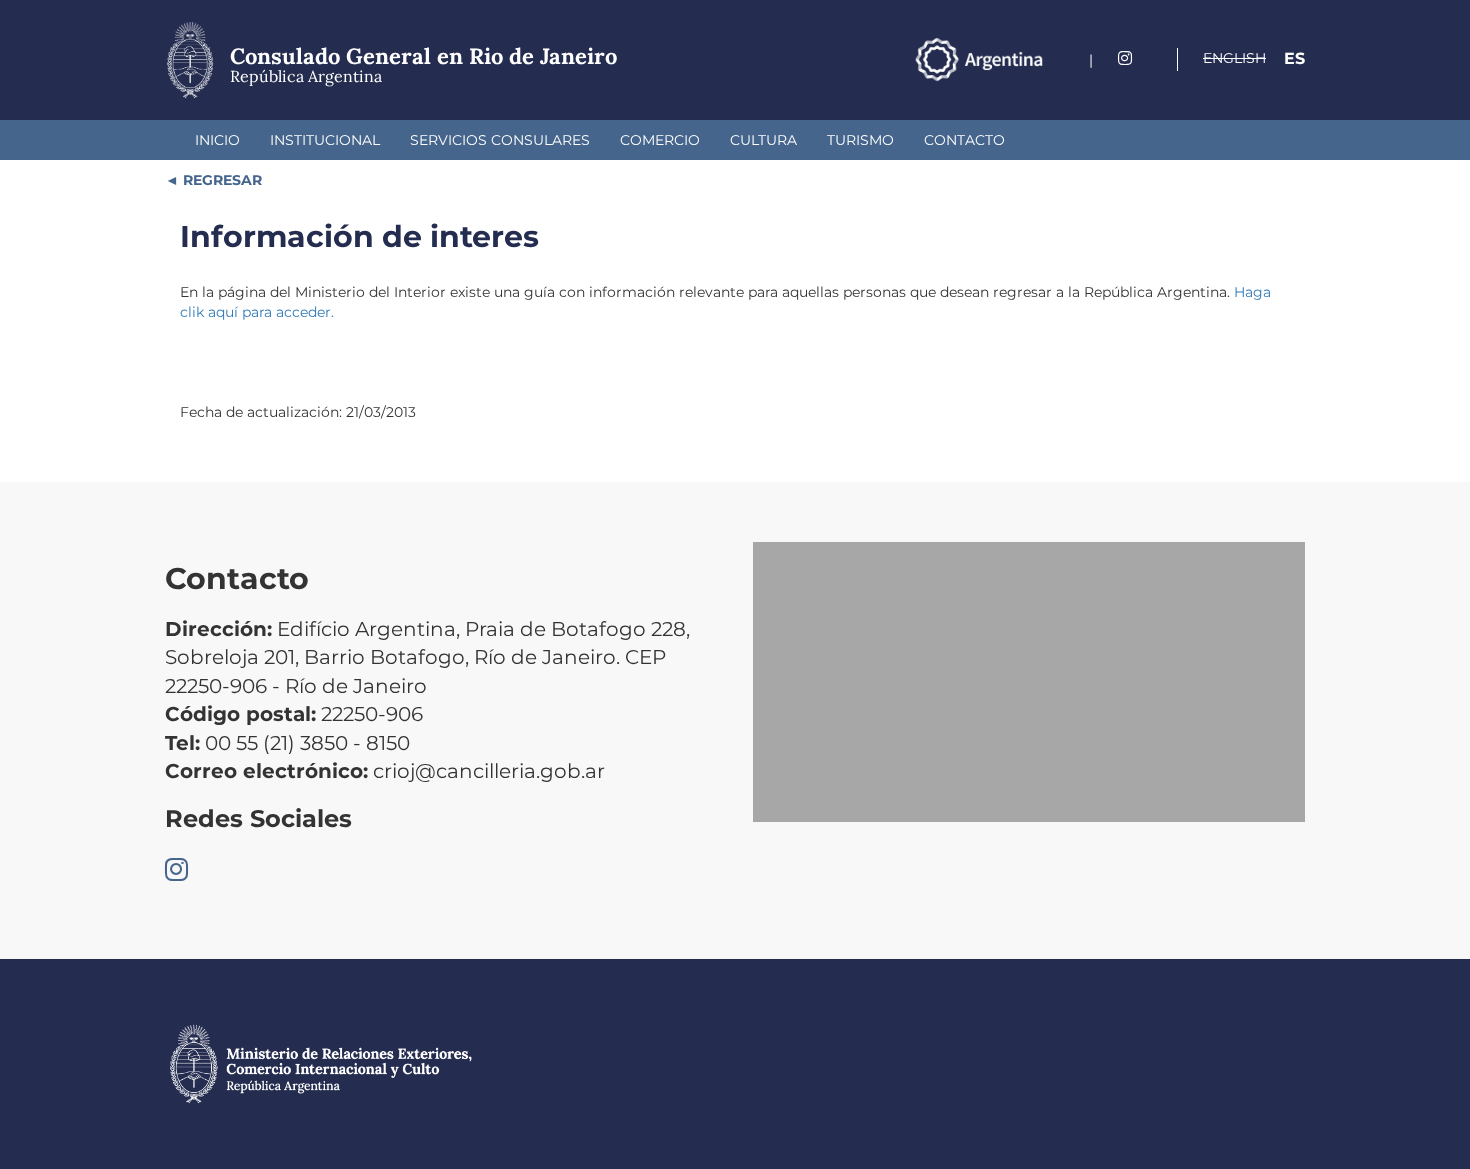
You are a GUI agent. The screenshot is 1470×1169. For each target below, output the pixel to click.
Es (1294, 58)
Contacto (964, 140)
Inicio (217, 140)
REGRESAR (220, 180)
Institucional (325, 140)
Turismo (860, 140)
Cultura (763, 140)
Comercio (660, 140)
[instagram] (1125, 58)
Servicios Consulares (500, 140)
